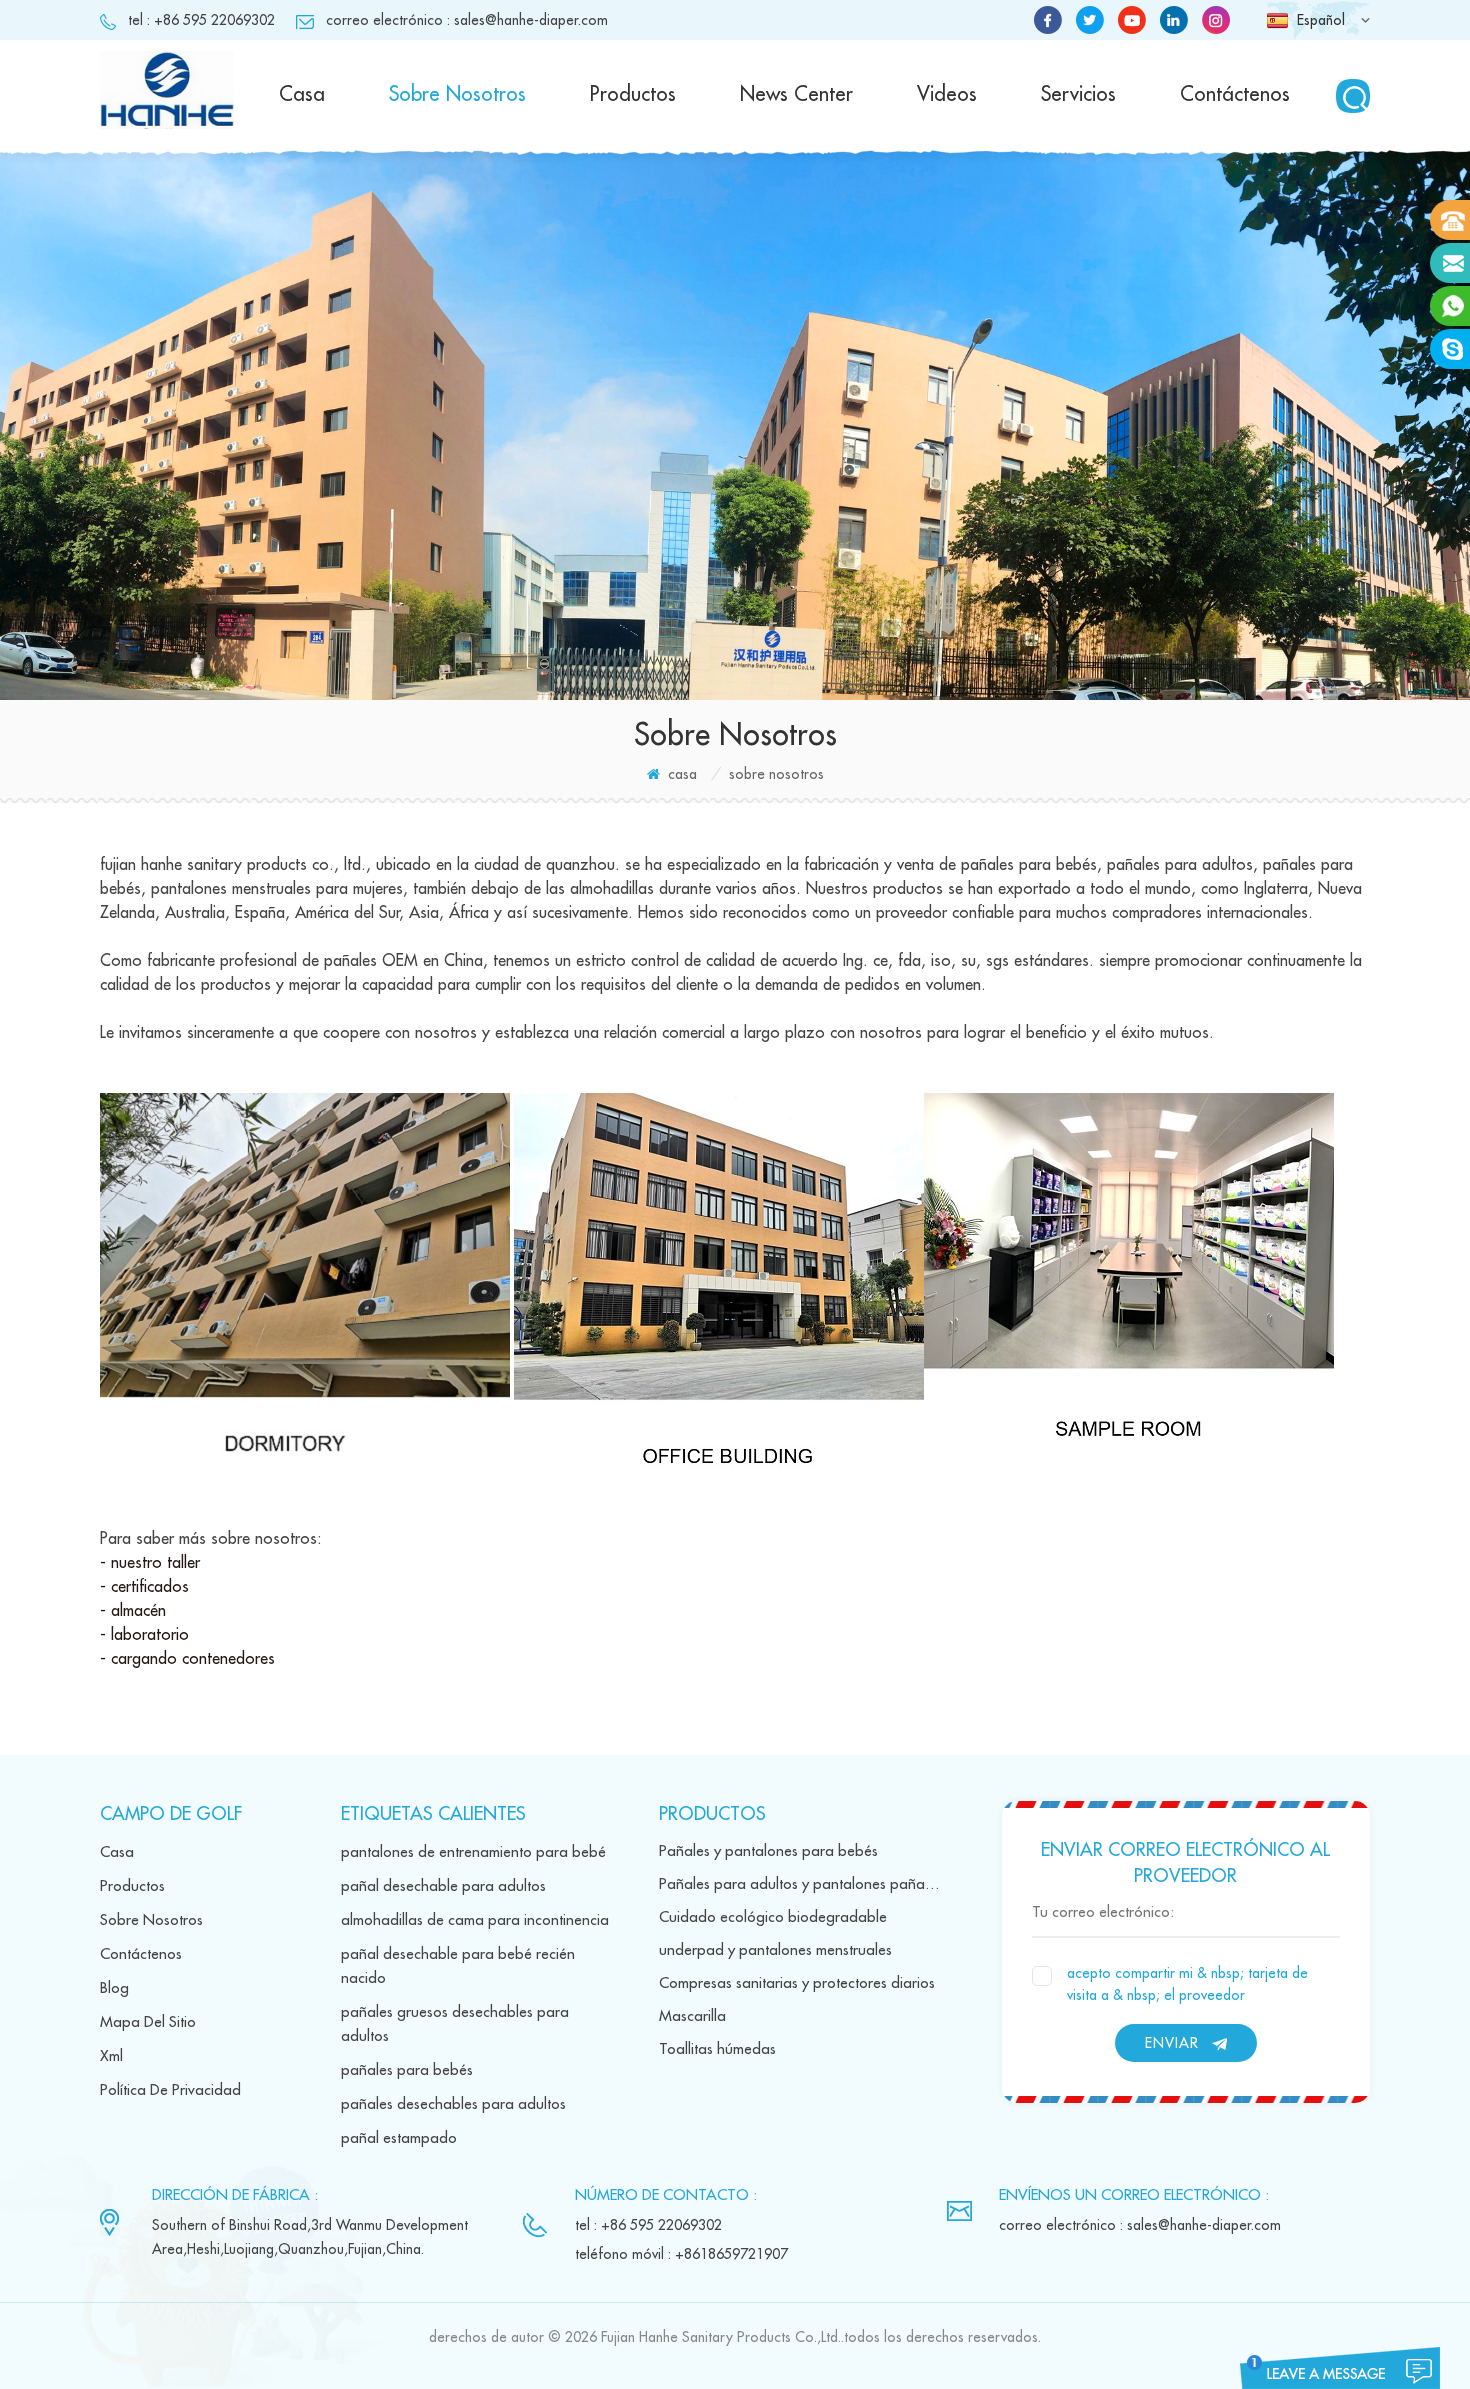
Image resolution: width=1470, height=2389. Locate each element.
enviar (1172, 2043)
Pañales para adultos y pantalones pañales (800, 1884)
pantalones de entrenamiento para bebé (473, 1852)
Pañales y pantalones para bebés (768, 1851)
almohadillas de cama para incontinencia (475, 1920)
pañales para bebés (407, 2070)
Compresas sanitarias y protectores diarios (797, 1983)
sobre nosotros (457, 94)
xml (111, 2056)
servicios (1078, 94)
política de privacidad (170, 2090)
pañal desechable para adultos (443, 1886)
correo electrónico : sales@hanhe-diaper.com (467, 20)
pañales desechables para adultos (453, 2104)
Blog (114, 1988)
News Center (796, 94)
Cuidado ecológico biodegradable (773, 1917)
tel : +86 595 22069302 (201, 20)
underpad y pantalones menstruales (775, 1950)
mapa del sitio (148, 2022)
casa (302, 94)
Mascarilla (692, 2016)
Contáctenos (1235, 94)
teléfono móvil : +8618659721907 (681, 2254)
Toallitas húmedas (717, 2049)
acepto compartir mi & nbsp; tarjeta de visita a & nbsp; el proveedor (1187, 1984)
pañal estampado (399, 2138)
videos (947, 94)
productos (633, 94)
